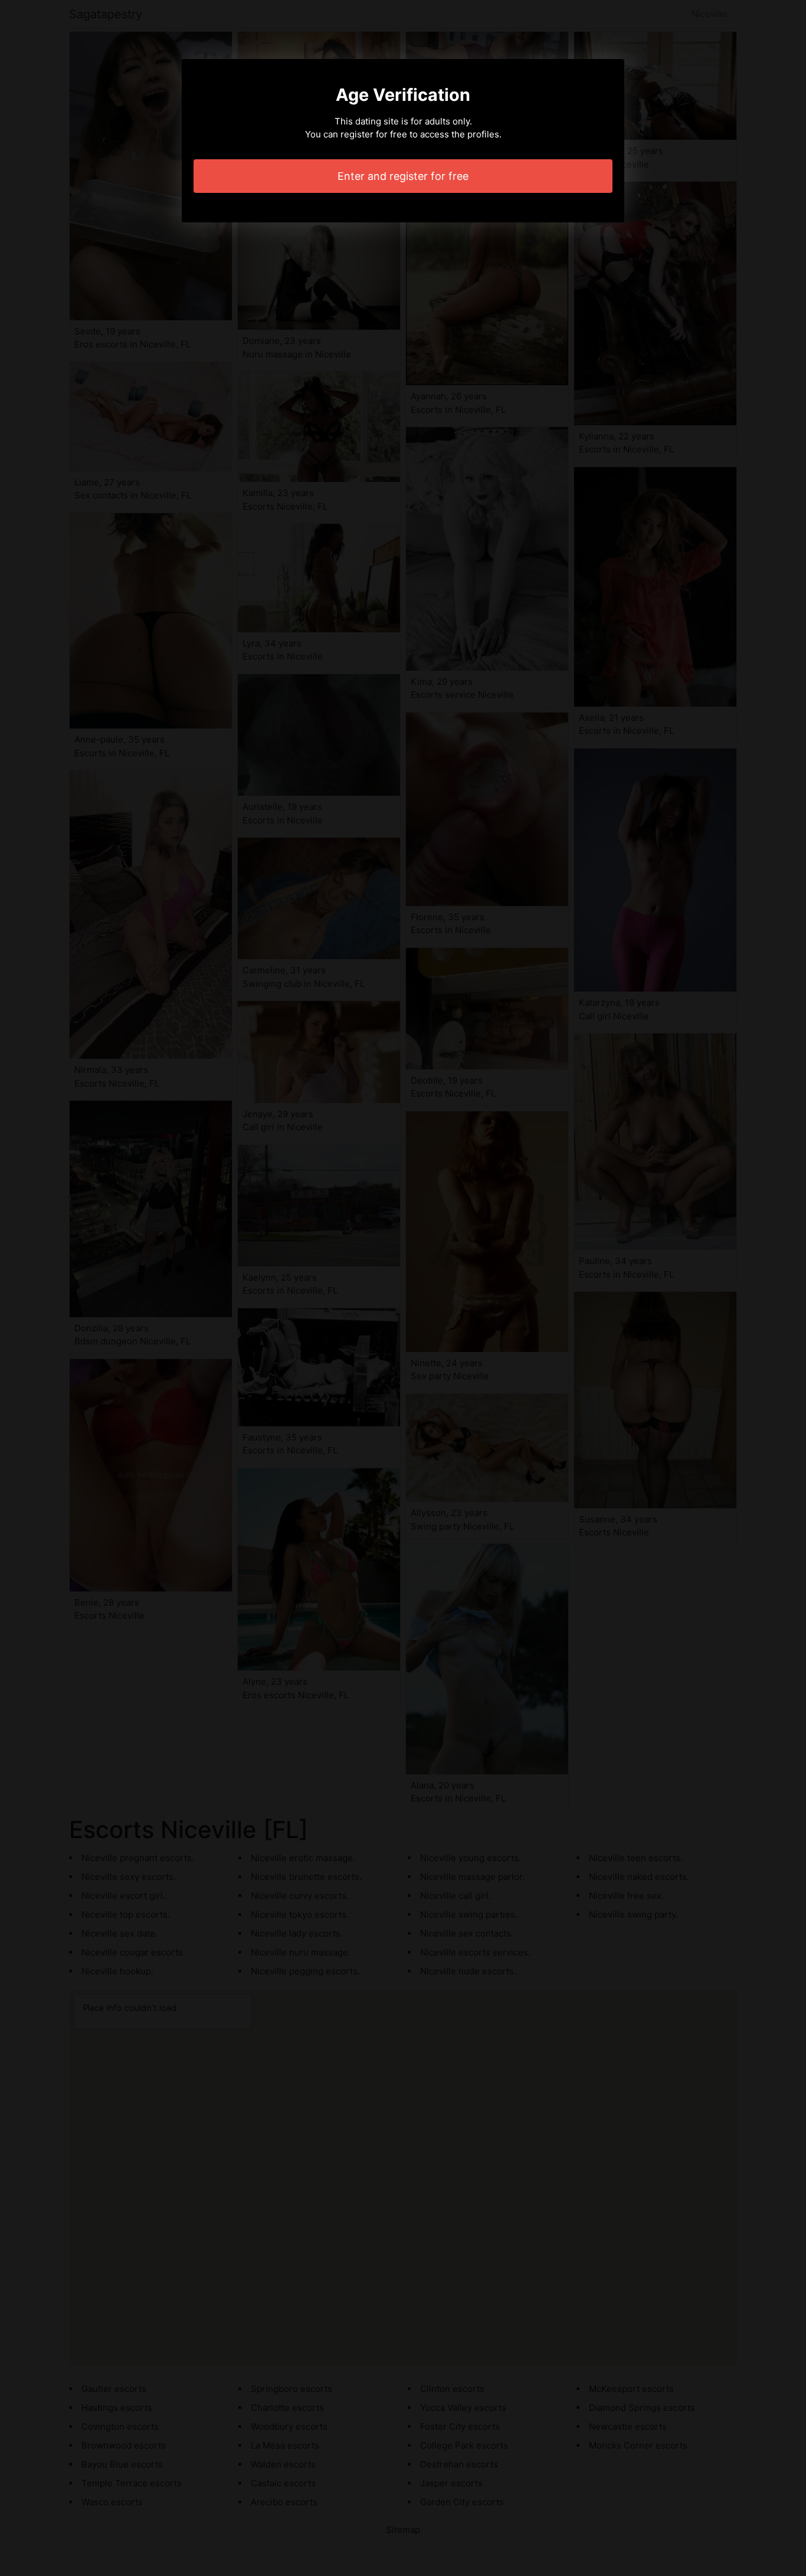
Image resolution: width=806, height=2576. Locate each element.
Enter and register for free (403, 176)
